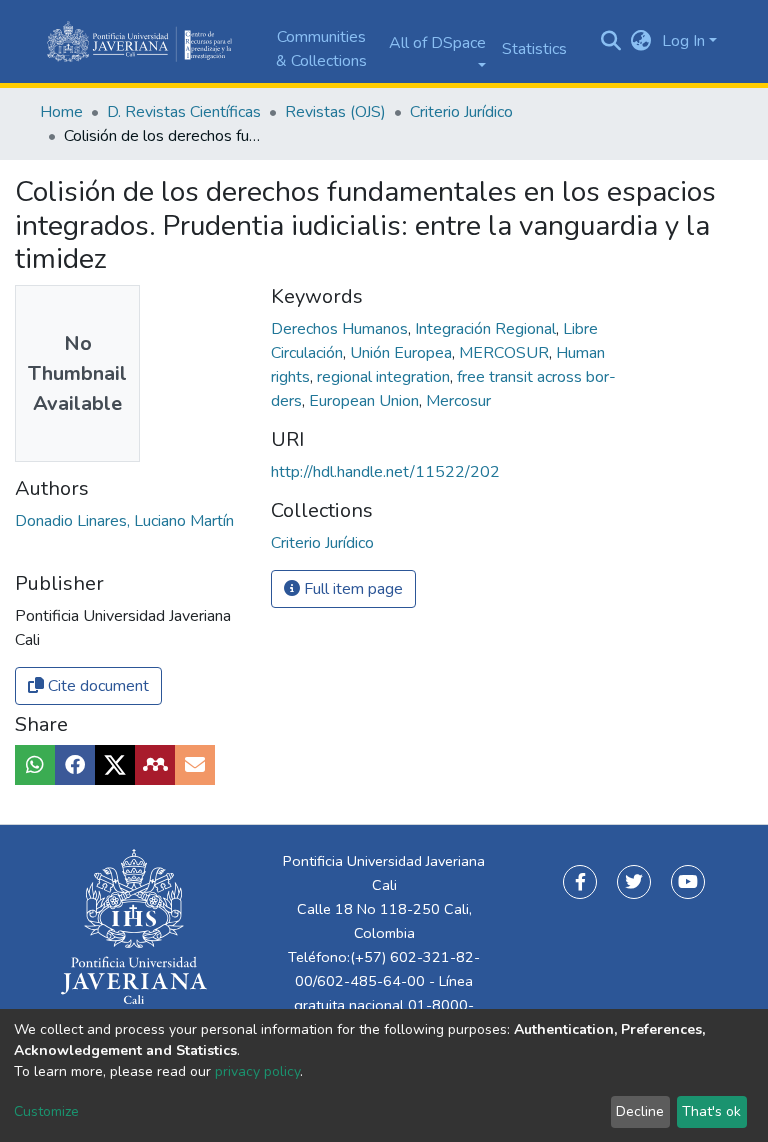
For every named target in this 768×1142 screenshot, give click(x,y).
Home (61, 112)
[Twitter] (634, 882)
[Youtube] (688, 882)
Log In (683, 41)
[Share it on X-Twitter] (115, 765)
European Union (366, 401)
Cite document (96, 686)
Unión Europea (403, 353)
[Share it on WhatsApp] (35, 765)
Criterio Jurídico (461, 112)
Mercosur (458, 401)
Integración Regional (487, 329)
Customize (46, 1111)
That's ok (711, 1111)
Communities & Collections (321, 49)
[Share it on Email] (195, 765)
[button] (641, 41)
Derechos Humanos (341, 329)
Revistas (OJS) (335, 112)
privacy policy (257, 1071)
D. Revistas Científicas (184, 112)
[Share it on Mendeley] (155, 765)
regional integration (385, 377)
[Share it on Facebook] (75, 765)
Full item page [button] (351, 589)
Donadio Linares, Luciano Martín (124, 521)
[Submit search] (611, 42)
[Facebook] (580, 882)
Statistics (534, 49)
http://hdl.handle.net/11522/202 (385, 472)
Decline (640, 1111)
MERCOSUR (506, 353)
